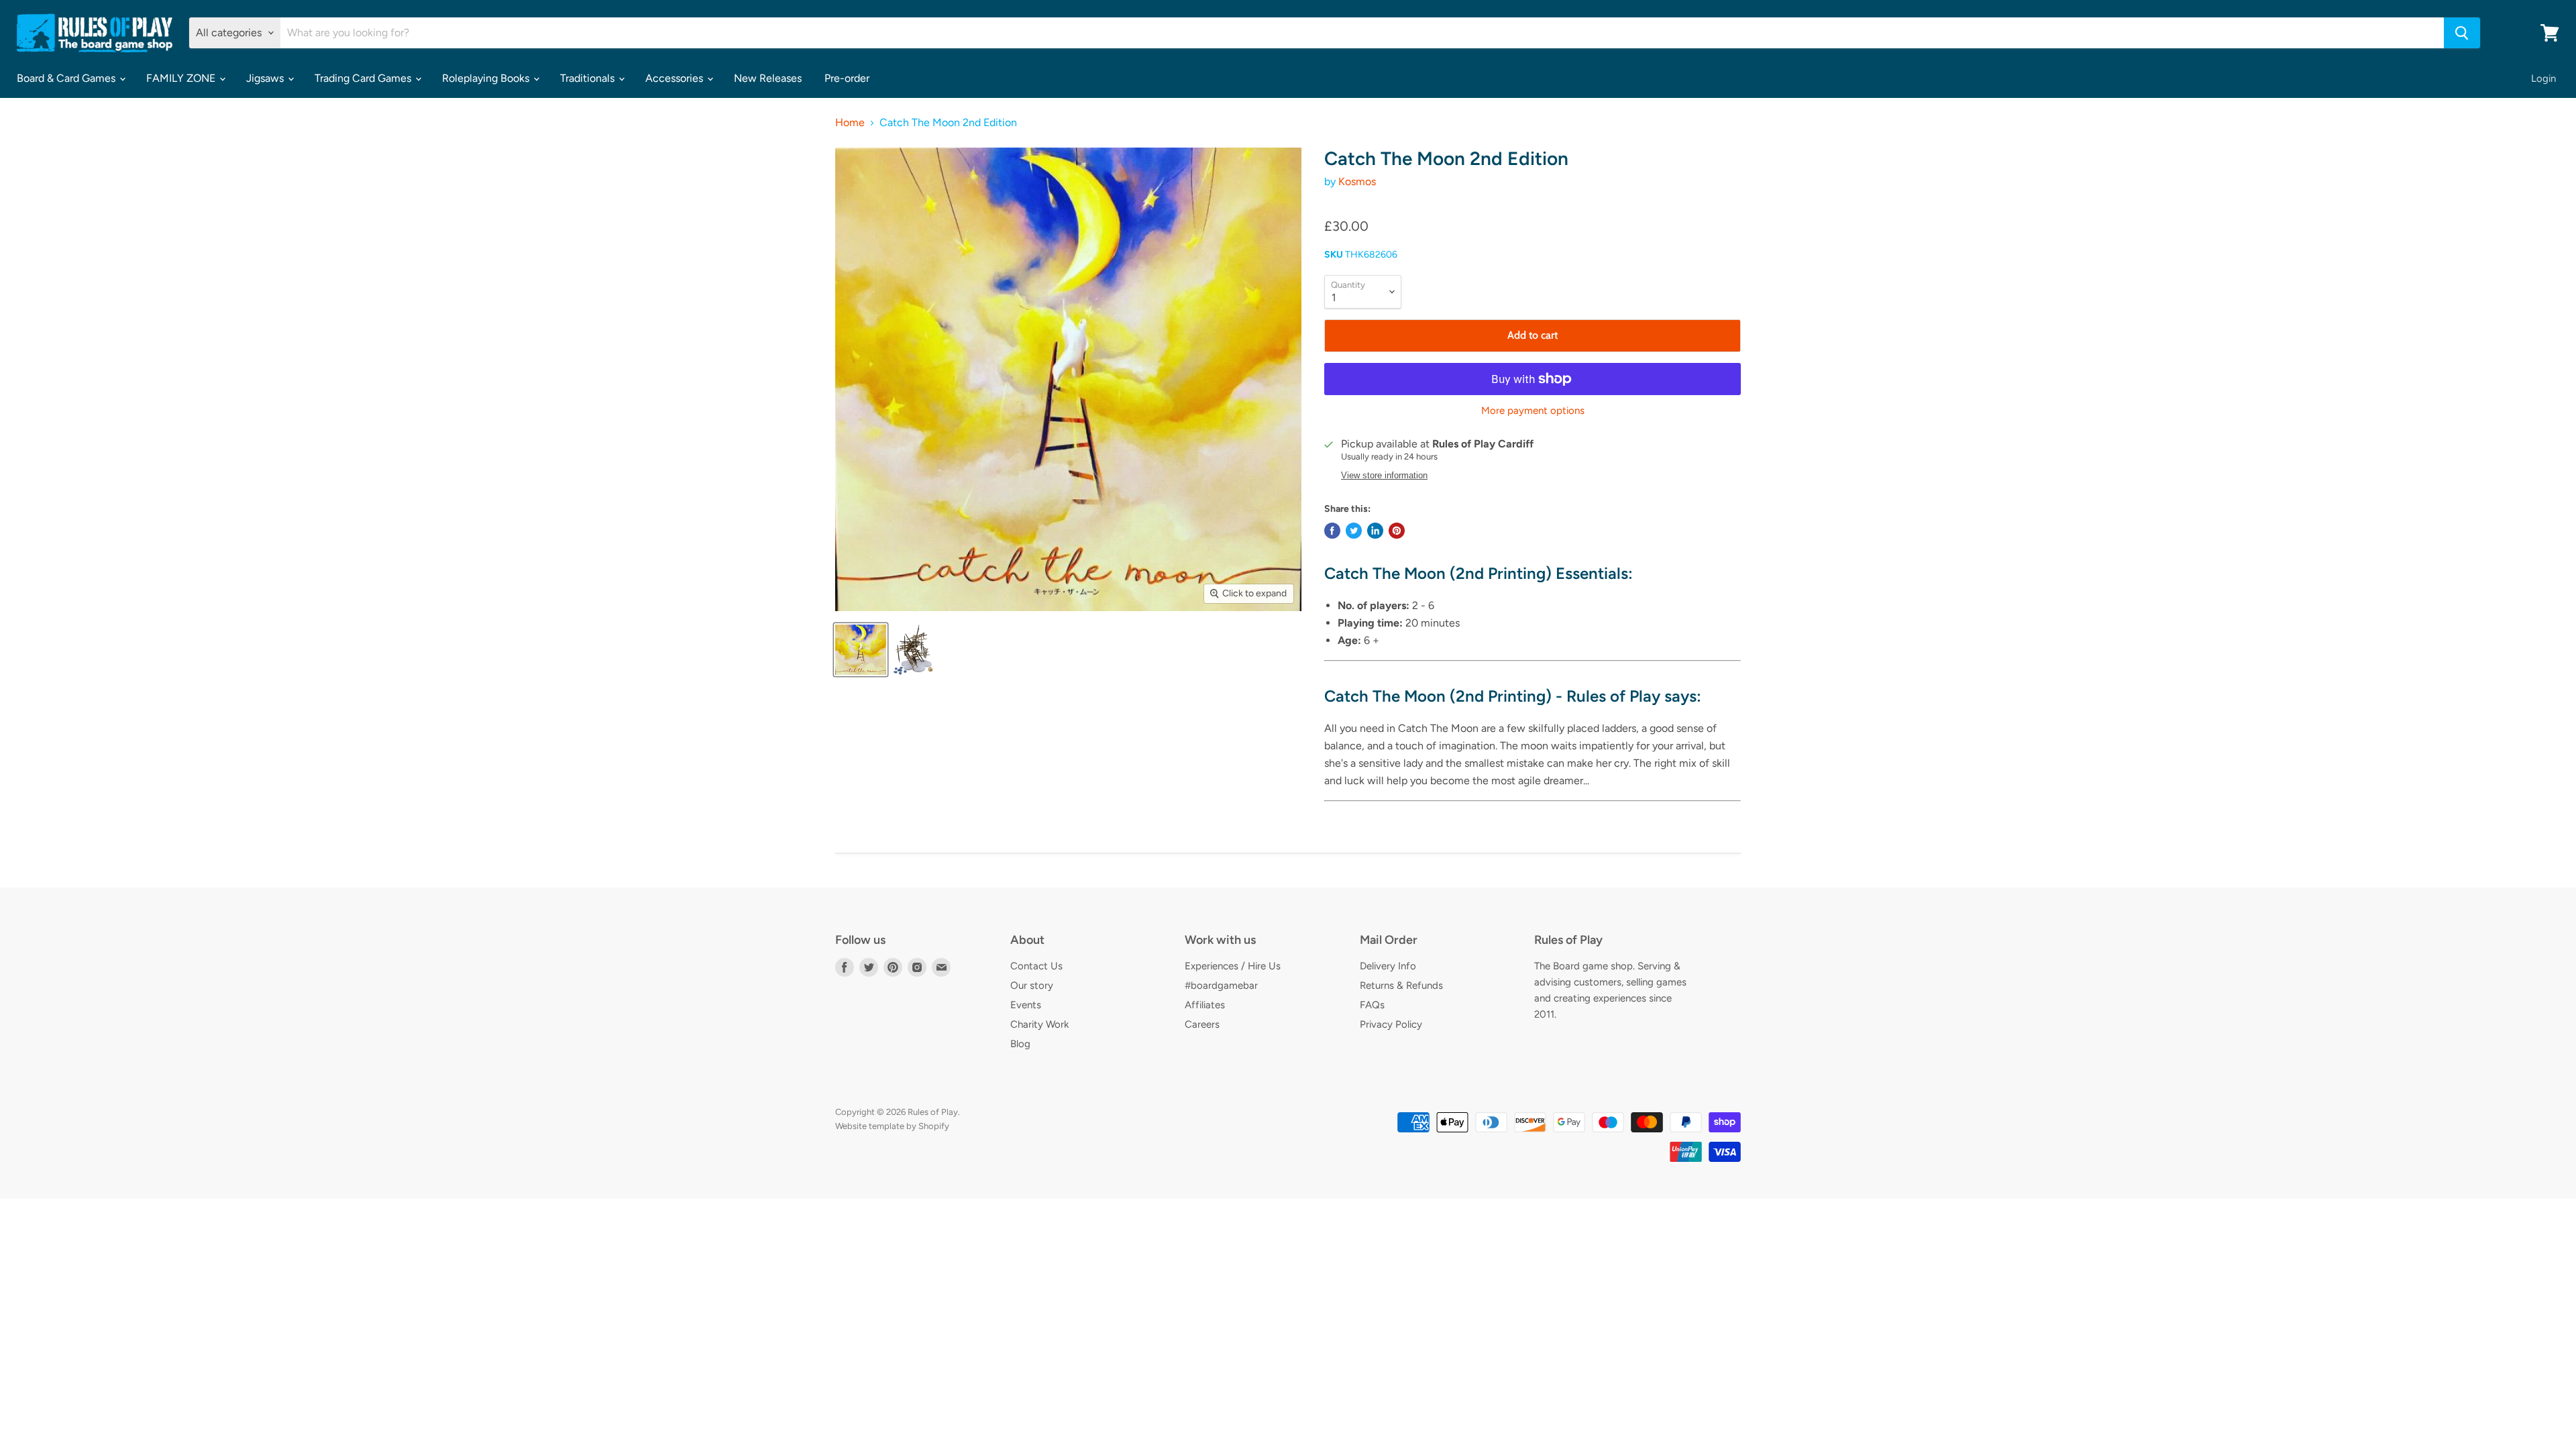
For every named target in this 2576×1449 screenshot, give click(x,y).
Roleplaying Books (487, 78)
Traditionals (589, 78)
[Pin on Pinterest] (1397, 531)
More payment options (1533, 411)
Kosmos (1357, 181)
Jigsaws (266, 78)
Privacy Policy (1391, 1024)
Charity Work (1039, 1024)
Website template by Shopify (892, 1126)
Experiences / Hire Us (1233, 966)
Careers (1202, 1024)
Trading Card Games (364, 78)
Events (1026, 1005)
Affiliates (1205, 1005)
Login (2543, 78)
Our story (1032, 985)
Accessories (676, 78)
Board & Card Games (67, 78)
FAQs (1372, 1005)
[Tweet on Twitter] (1354, 531)
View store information (1384, 476)
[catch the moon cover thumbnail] (861, 650)
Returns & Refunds (1401, 985)
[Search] (2462, 33)
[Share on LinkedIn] (1375, 531)
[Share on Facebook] (1332, 531)
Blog (1020, 1044)
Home (850, 123)
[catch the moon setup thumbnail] (913, 650)
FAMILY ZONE (182, 78)
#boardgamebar (1221, 985)
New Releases (768, 78)
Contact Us (1036, 966)
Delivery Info (1388, 966)
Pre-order (847, 78)
